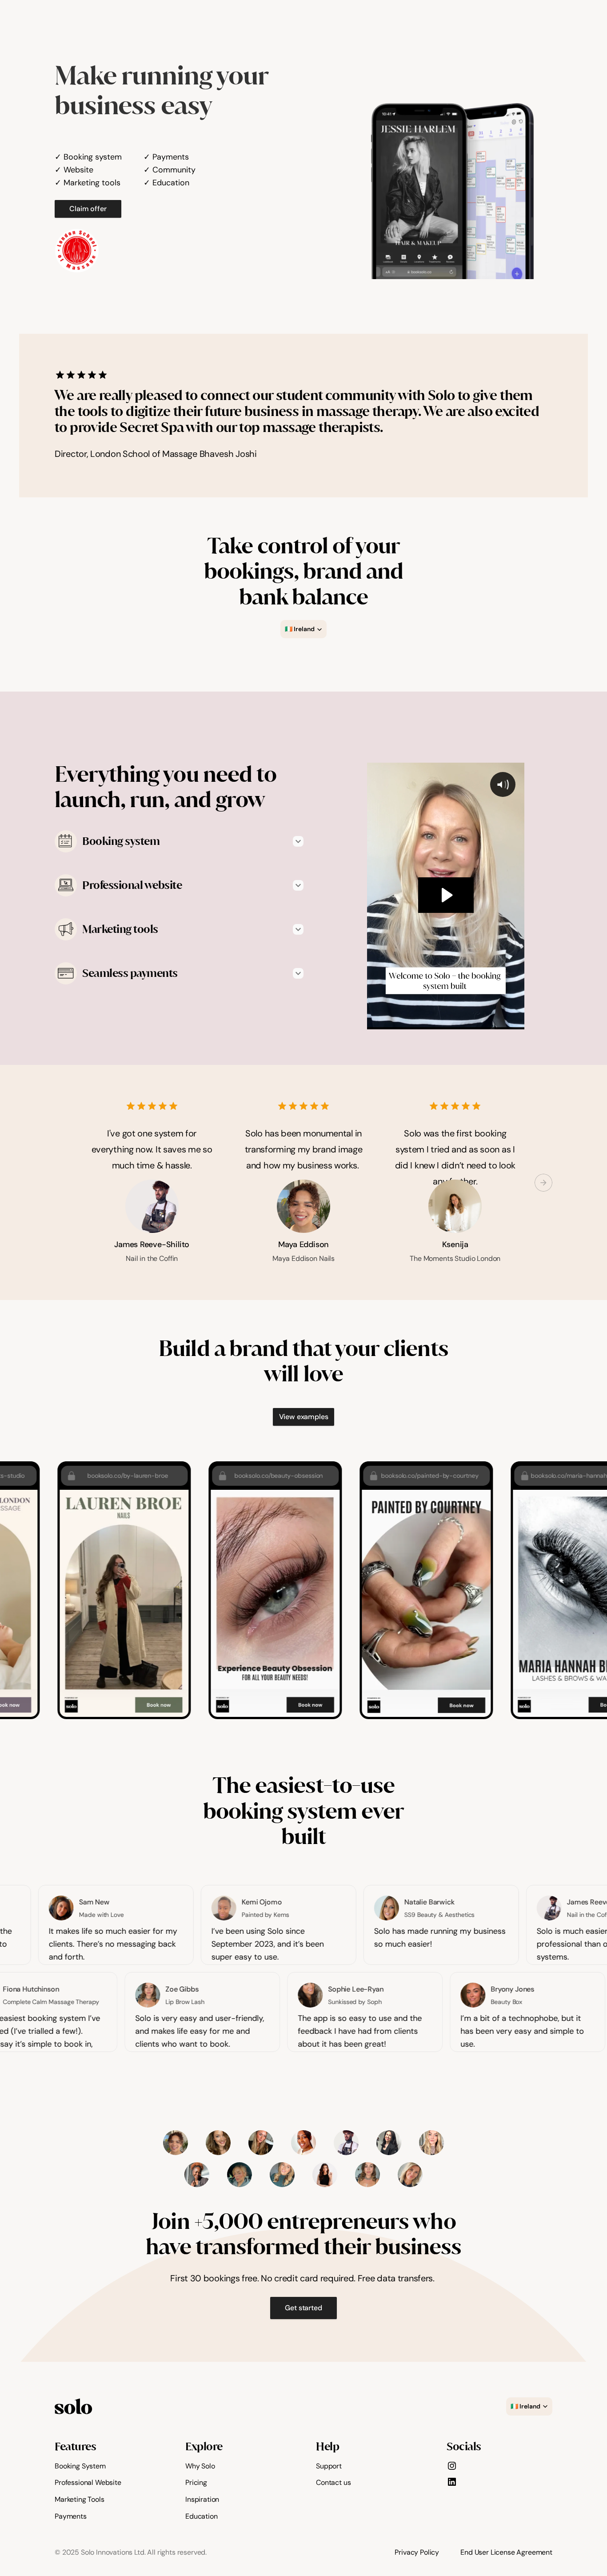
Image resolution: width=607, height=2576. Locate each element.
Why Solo (200, 2466)
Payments (71, 2516)
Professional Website (88, 2482)
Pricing (196, 2482)
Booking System (80, 2466)
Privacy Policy (417, 2552)
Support (329, 2466)
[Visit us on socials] (452, 2466)
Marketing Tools (80, 2499)
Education (202, 2516)
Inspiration (202, 2499)
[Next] (543, 1183)
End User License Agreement (506, 2552)
